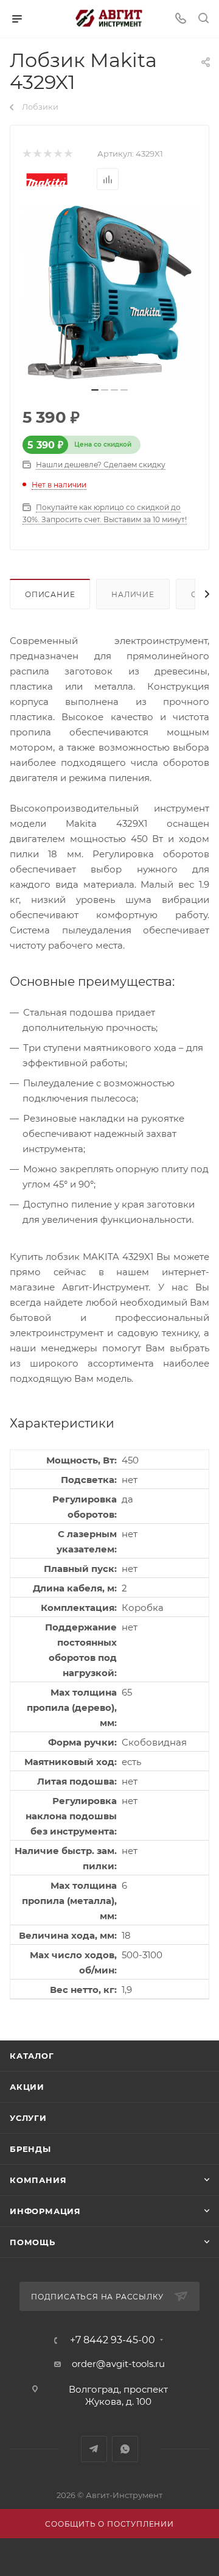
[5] (68, 154)
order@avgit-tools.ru (118, 2364)
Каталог (32, 2056)
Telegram (94, 2449)
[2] (37, 154)
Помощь (33, 2242)
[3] (47, 154)
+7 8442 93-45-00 (113, 2340)
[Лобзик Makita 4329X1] (109, 292)
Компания (38, 2180)
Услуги (28, 2118)
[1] (26, 154)
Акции (27, 2087)
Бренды (30, 2149)
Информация (45, 2211)
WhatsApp (125, 2449)
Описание (50, 594)
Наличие (133, 594)
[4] (57, 154)
